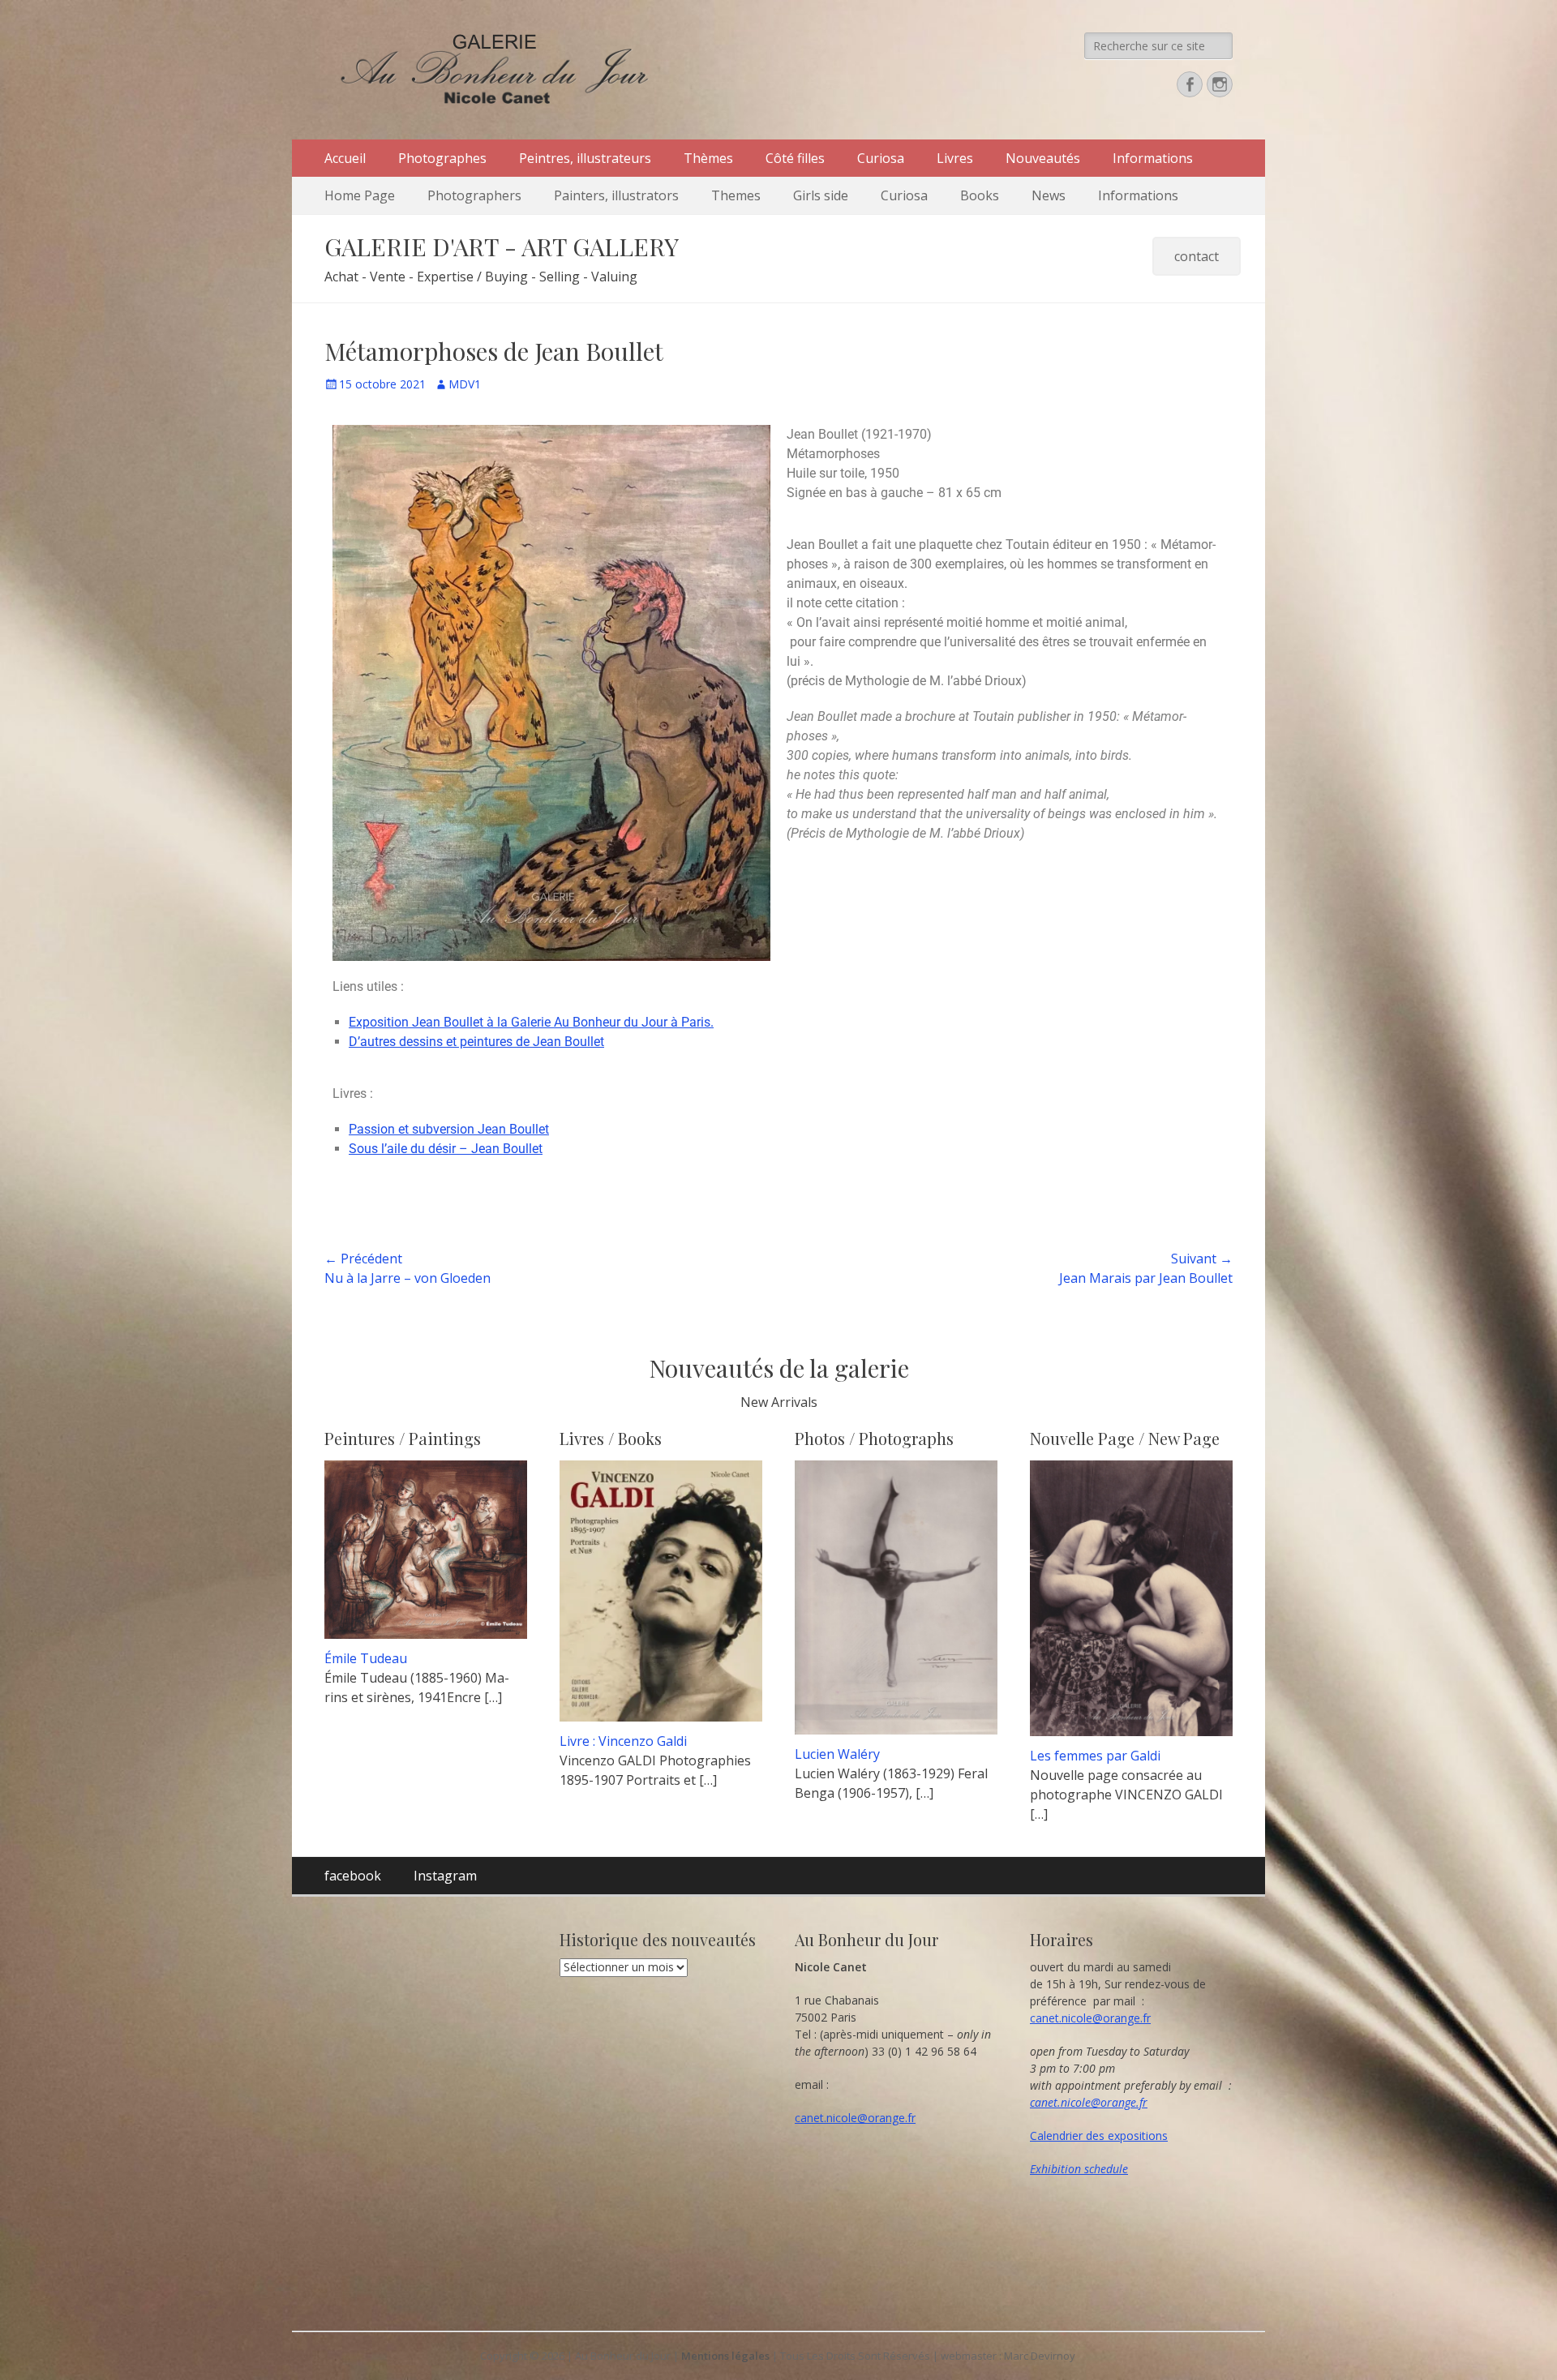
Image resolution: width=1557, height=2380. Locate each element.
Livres (955, 158)
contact (1197, 256)
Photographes (442, 158)
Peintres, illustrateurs (585, 158)
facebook (353, 1876)
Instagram (445, 1876)
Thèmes (708, 158)
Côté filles (795, 158)
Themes (736, 195)
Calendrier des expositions (1099, 2136)
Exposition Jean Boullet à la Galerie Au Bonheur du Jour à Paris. (531, 1022)
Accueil (345, 158)
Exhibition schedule (1079, 2169)
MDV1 (465, 384)
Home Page (360, 195)
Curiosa (881, 158)
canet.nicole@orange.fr (855, 2118)
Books (980, 195)
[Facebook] (1190, 84)
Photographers (474, 195)
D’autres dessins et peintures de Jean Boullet (476, 1042)
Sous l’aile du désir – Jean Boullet (446, 1149)
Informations (1153, 158)
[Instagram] (1220, 84)
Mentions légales (725, 2356)
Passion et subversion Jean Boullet (449, 1129)
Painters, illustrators (616, 195)
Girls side (821, 195)
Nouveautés (1043, 158)
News (1049, 195)
